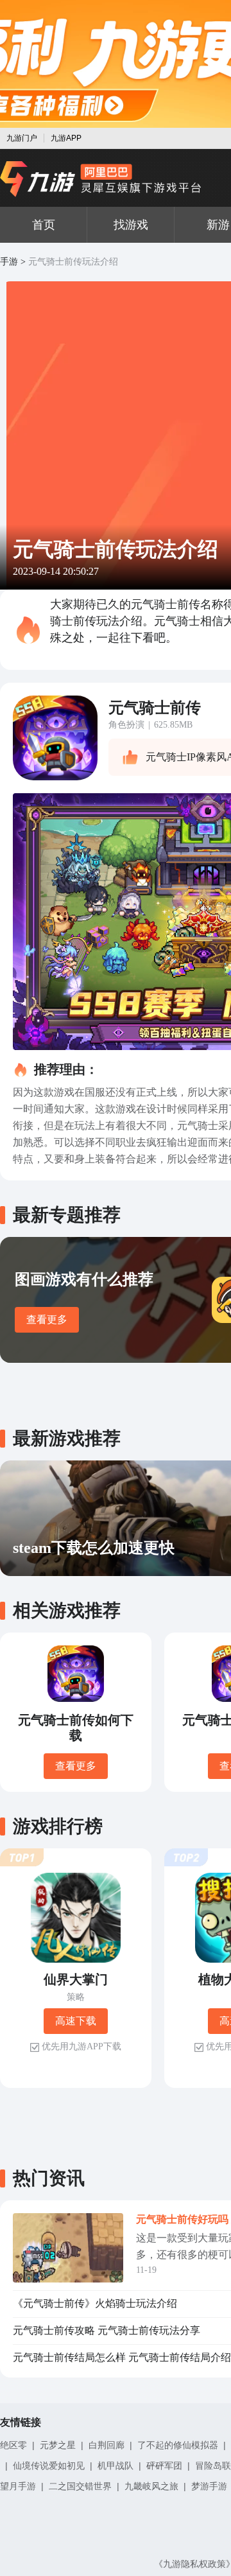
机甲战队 (116, 2466)
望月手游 (18, 2486)
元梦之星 (58, 2445)
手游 (9, 262)
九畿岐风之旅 (151, 2486)
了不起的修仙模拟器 (178, 2445)
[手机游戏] (101, 179)
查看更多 (47, 1319)
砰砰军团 (164, 2466)
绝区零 (13, 2445)
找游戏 (131, 225)
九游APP (66, 138)
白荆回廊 (107, 2445)
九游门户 (22, 138)
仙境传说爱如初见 (49, 2466)
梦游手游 (209, 2486)
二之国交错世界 (80, 2486)
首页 (44, 225)
